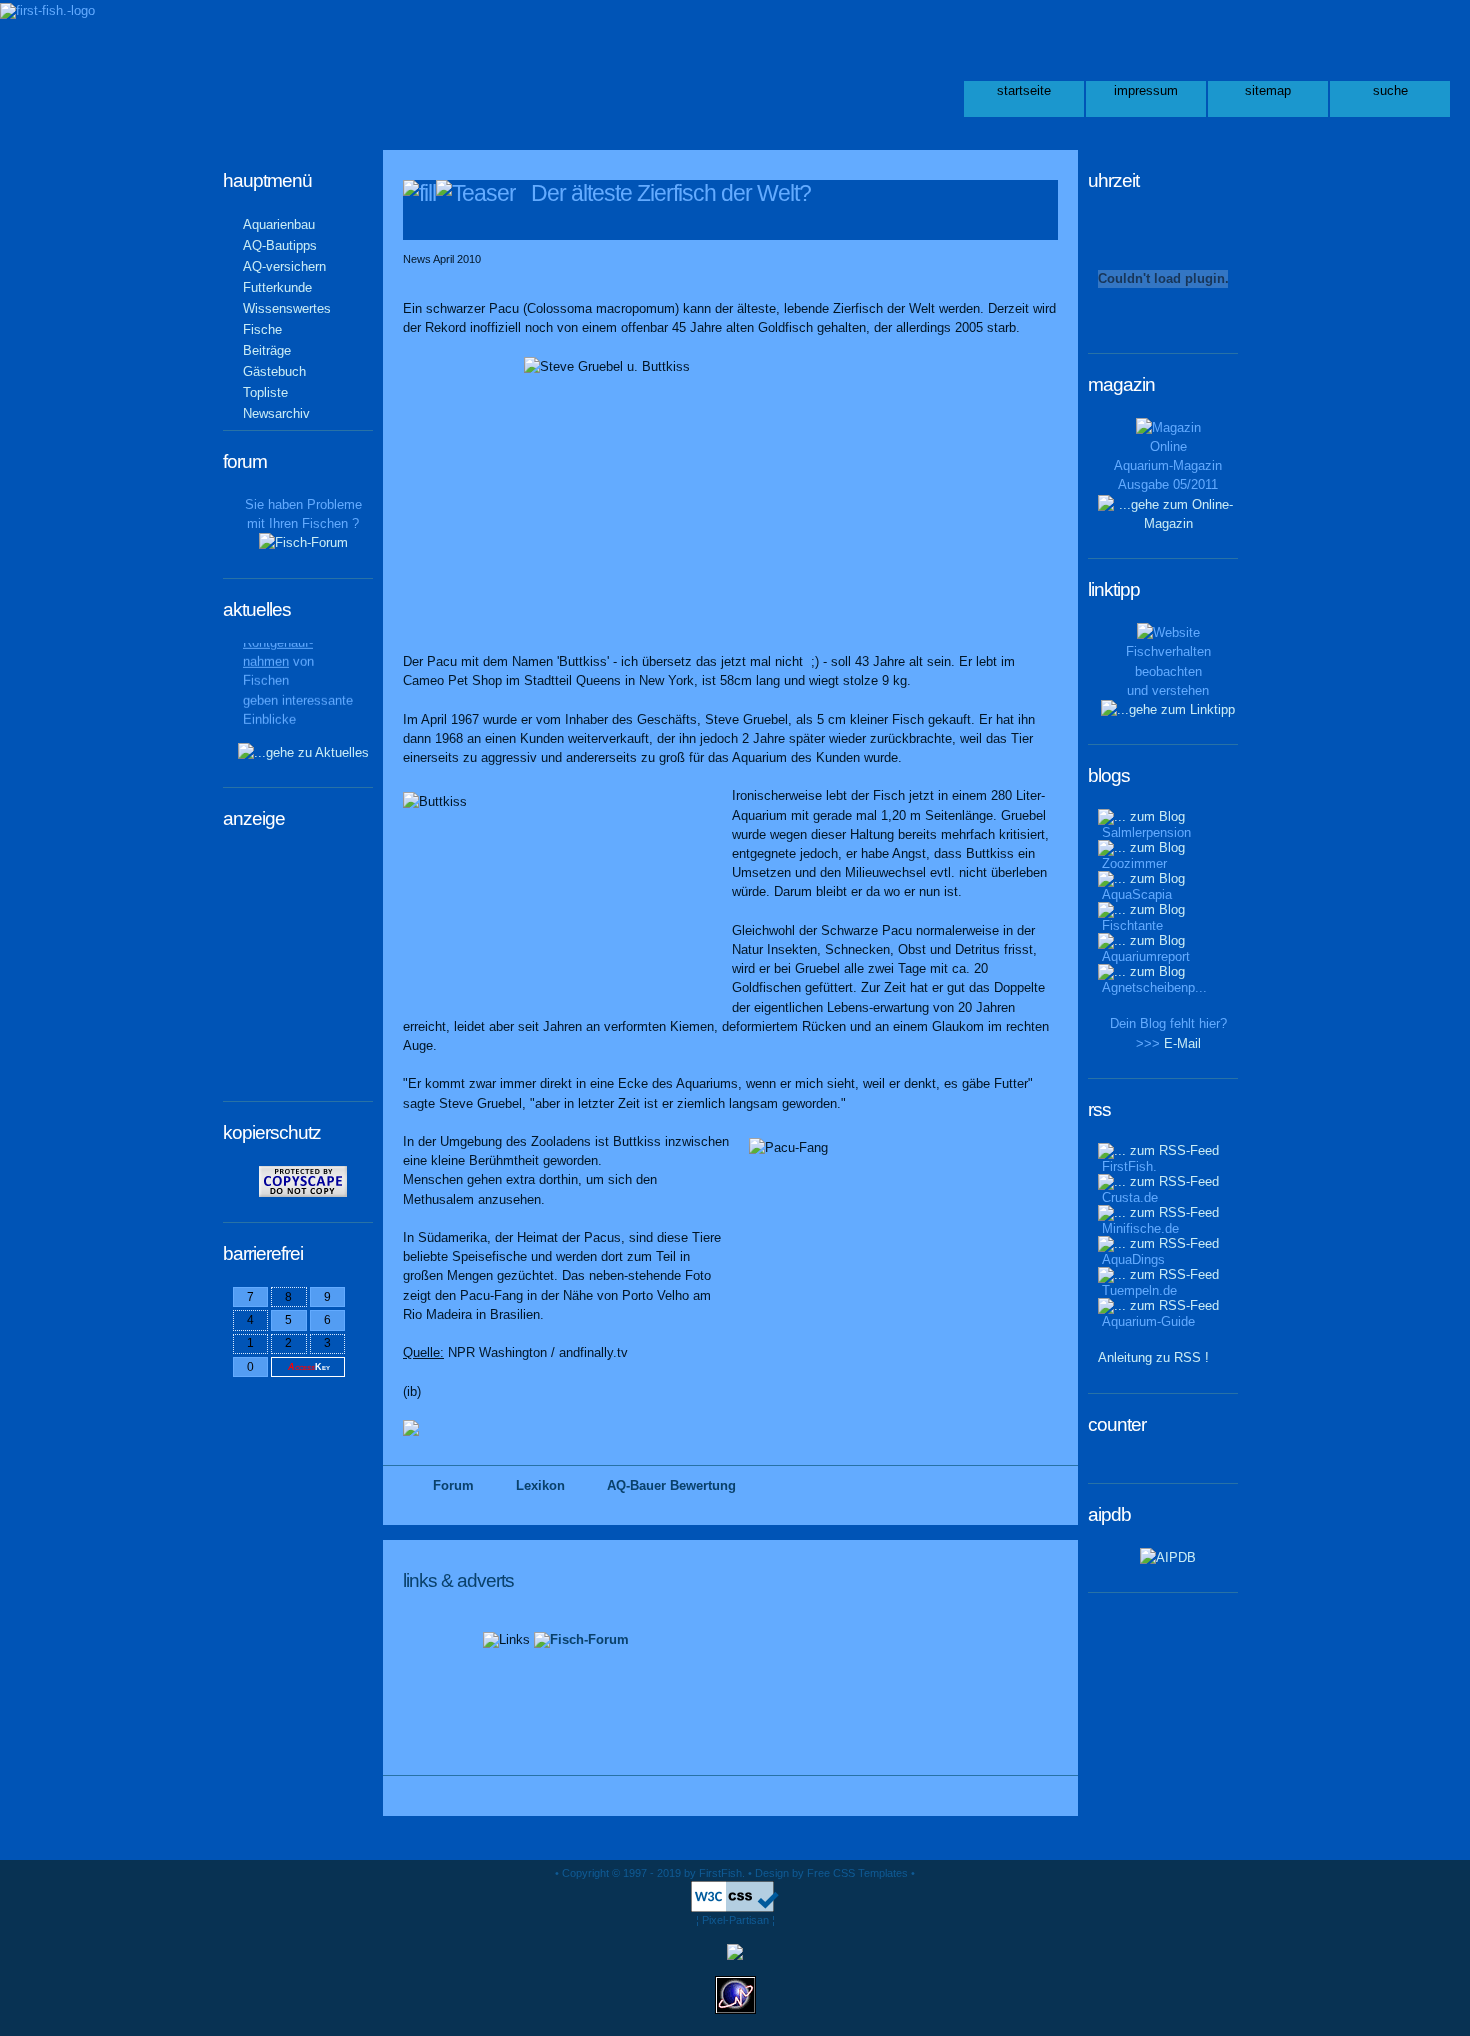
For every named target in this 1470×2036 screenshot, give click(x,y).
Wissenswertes (287, 308)
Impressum (1146, 90)
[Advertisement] (293, 972)
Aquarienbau (279, 224)
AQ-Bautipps (280, 245)
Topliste (265, 392)
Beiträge (267, 350)
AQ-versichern (284, 266)
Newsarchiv (276, 413)
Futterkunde (277, 287)
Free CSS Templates (857, 1873)
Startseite (1024, 90)
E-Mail (1182, 1043)
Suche (1390, 90)
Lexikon (540, 1485)
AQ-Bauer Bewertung (671, 1485)
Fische (262, 329)
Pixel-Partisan (735, 1920)
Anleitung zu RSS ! (1153, 1357)
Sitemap (1268, 90)
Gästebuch (274, 371)
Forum (453, 1485)
